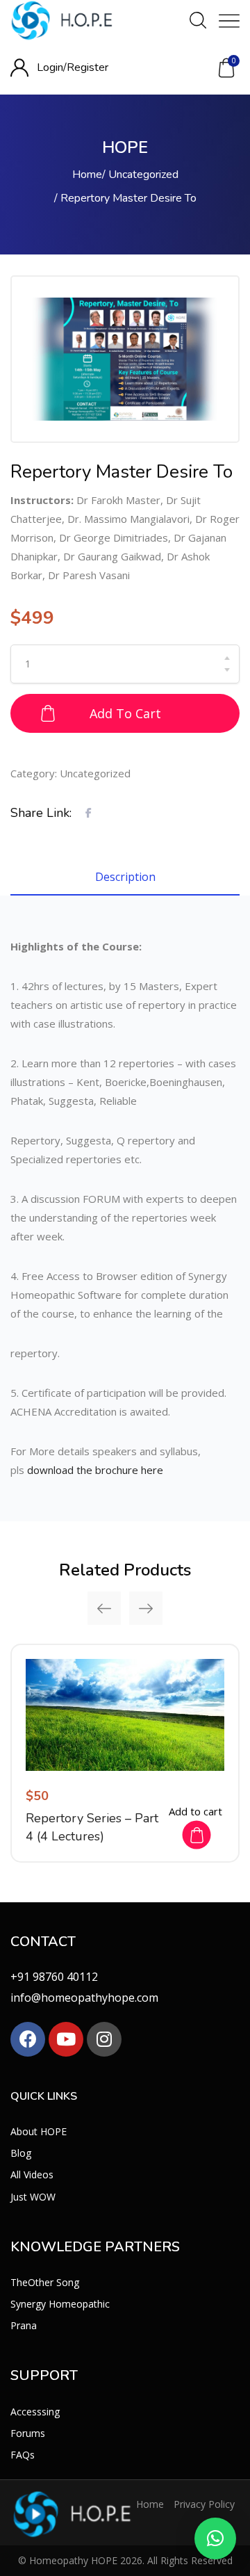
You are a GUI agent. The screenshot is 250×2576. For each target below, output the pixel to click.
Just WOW (33, 2197)
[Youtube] (66, 2039)
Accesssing (35, 2412)
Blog (21, 2153)
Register (87, 67)
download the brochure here (95, 1470)
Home (87, 175)
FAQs (23, 2455)
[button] (226, 68)
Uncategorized (143, 175)
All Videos (32, 2174)
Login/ (52, 67)
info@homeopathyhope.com (84, 1998)
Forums (28, 2433)
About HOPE (39, 2131)
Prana (24, 2325)
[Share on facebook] (89, 812)
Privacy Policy (204, 2504)
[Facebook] (28, 2039)
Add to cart (125, 713)
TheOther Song (45, 2282)
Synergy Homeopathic (60, 2304)
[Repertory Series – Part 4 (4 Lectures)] (125, 1715)
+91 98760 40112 (54, 1977)
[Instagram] (104, 2039)
